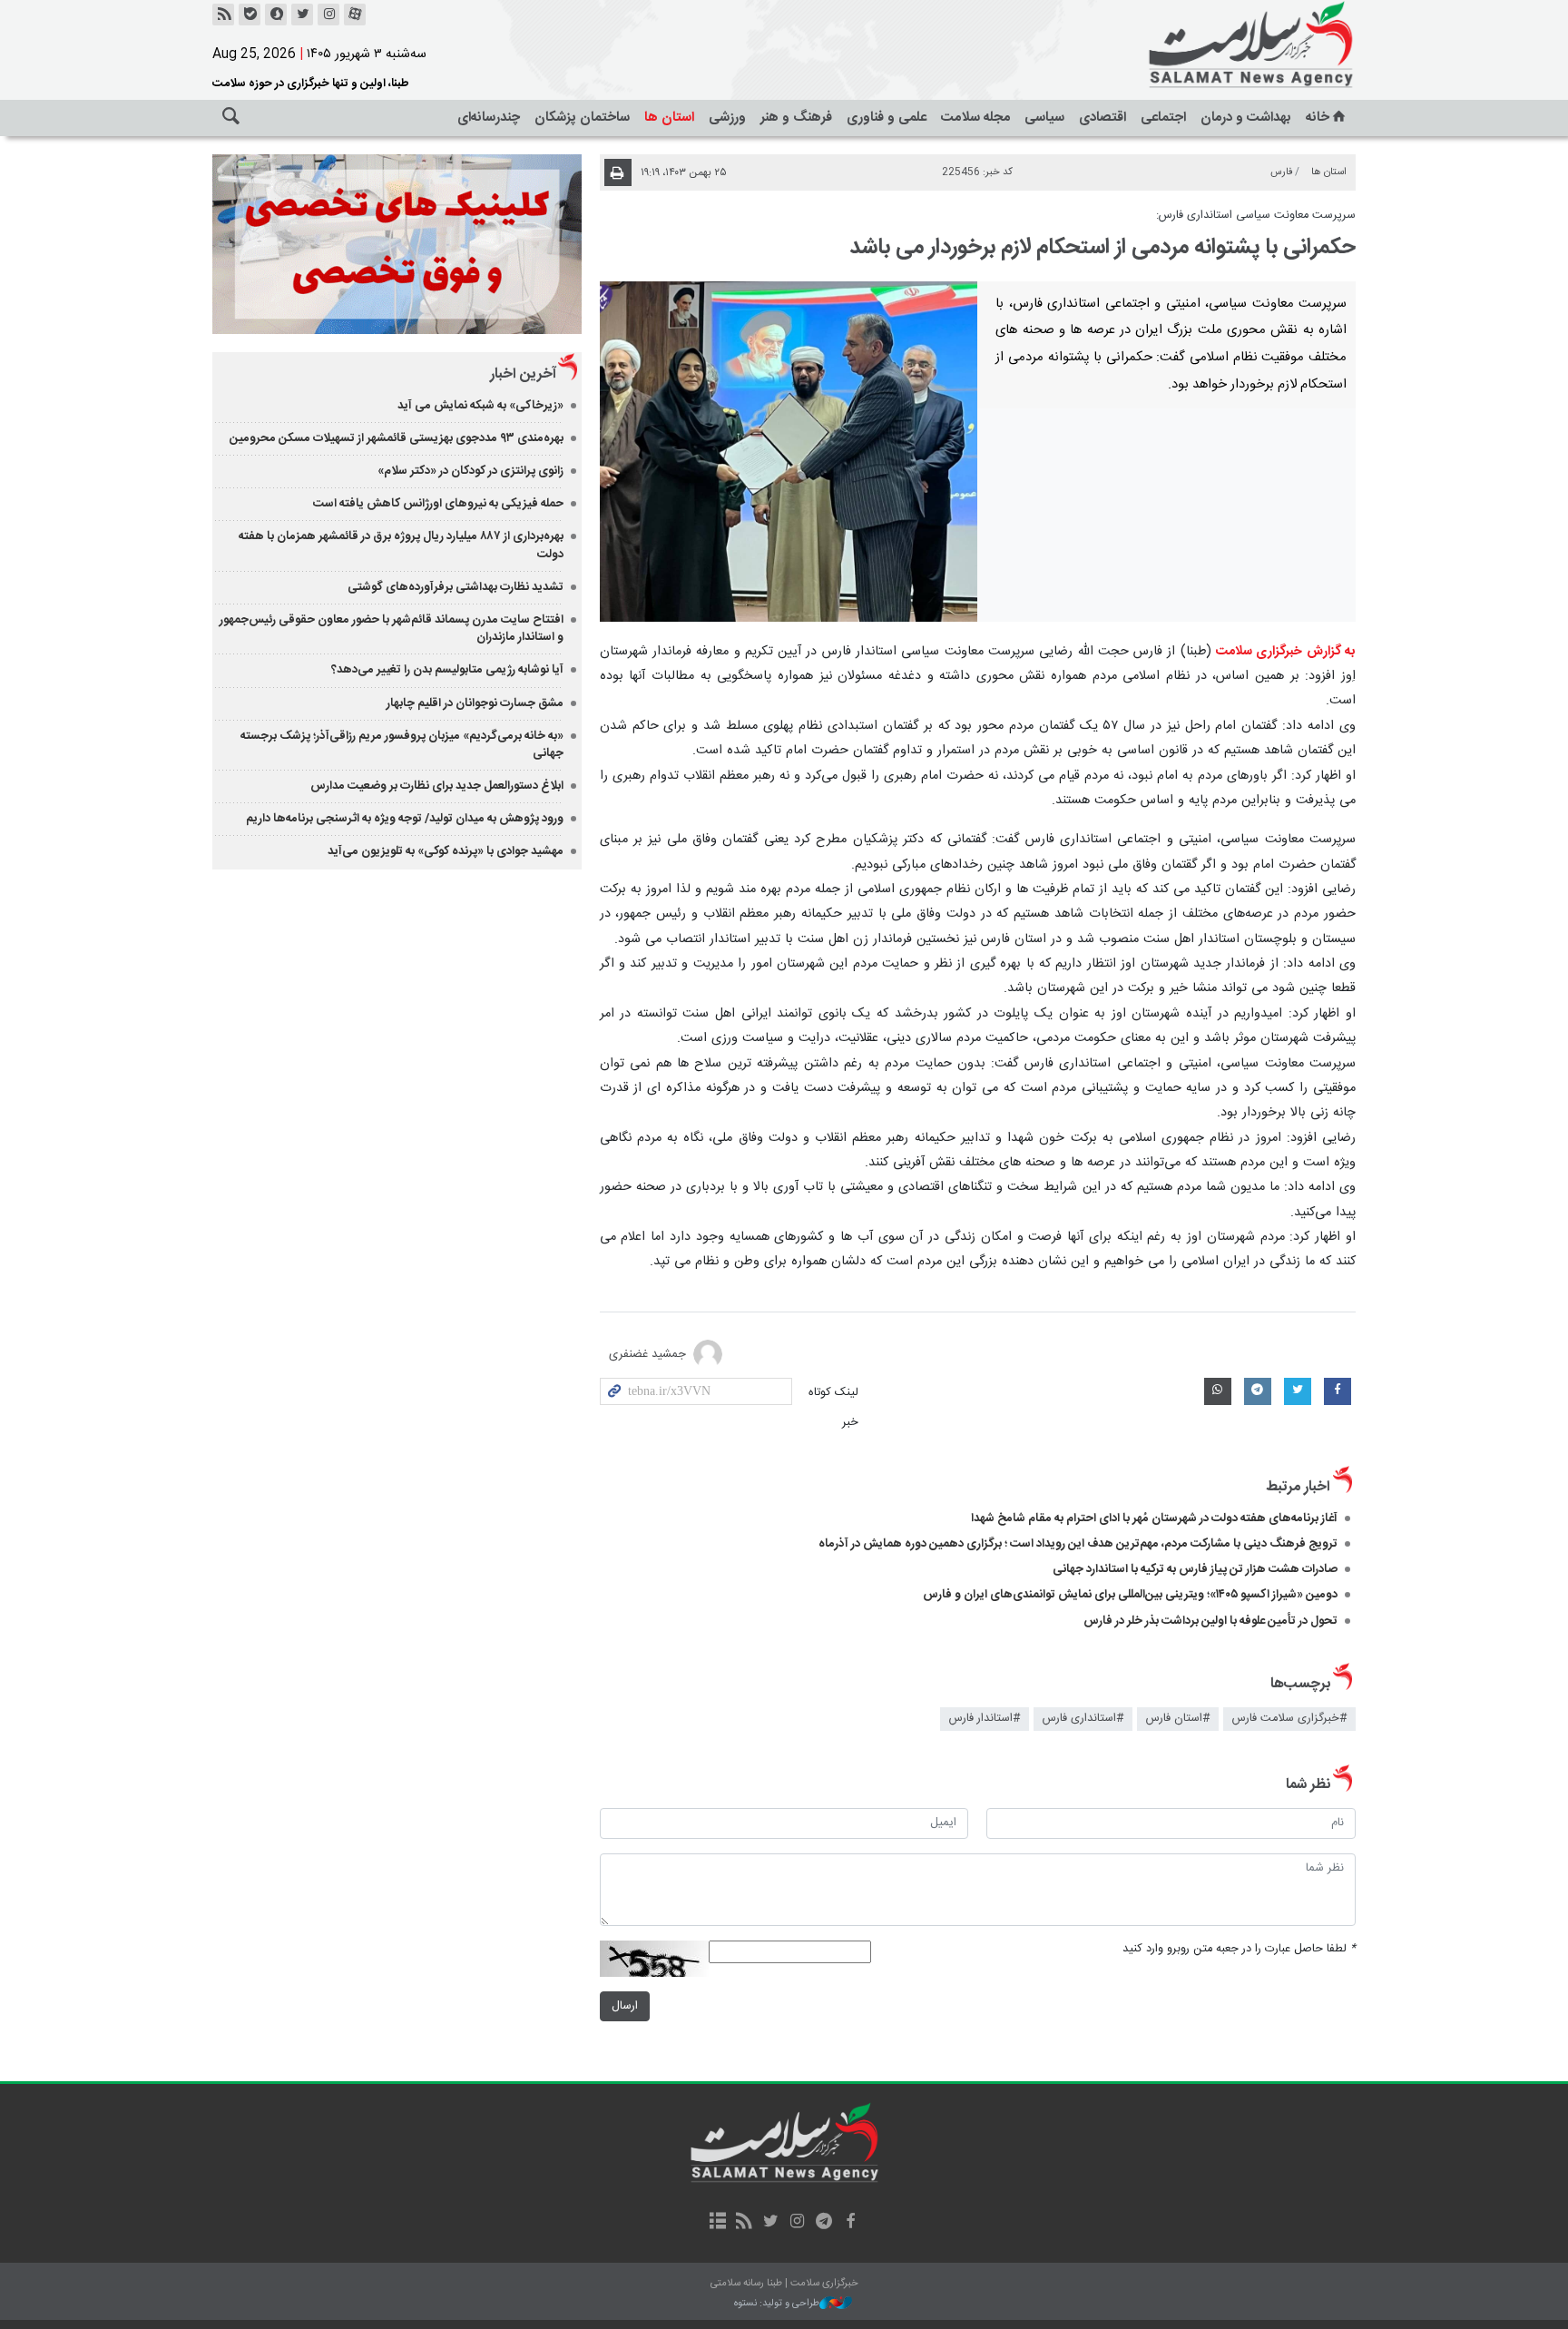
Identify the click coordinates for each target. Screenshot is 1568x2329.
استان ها (669, 118)
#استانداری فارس (1083, 1719)
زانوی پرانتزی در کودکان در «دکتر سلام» (470, 471)
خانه (1318, 118)
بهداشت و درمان (1246, 118)
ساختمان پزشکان (582, 118)
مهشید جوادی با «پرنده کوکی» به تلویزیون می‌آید (446, 851)
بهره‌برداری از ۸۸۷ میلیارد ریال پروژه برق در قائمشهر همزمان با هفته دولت (401, 545)
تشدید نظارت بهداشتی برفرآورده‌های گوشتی (456, 587)
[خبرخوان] (223, 15)
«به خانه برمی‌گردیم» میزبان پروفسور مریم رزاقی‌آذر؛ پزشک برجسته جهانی (402, 745)
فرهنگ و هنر (796, 118)
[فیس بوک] (850, 2223)
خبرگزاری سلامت (1210, 45)
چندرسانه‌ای (489, 118)
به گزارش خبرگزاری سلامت (1286, 652)
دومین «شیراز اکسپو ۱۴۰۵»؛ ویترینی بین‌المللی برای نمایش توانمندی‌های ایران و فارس (1130, 1595)
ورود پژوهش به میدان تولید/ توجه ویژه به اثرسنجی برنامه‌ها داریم (405, 819)
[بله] (250, 15)
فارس (1282, 172)
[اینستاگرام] (328, 15)
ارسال (625, 2006)
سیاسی (1044, 118)
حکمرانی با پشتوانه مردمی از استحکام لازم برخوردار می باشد (1102, 248)
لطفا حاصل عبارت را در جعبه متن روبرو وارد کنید (1239, 1949)
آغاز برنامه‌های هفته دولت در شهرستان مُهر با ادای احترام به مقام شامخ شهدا (1154, 1518)
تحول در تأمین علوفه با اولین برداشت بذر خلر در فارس (1210, 1621)
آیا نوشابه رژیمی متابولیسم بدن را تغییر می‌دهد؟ (447, 670)
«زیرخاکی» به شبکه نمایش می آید (480, 406)
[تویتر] (302, 15)
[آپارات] (355, 15)
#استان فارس (1178, 1719)
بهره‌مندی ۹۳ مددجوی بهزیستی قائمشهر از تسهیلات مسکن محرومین (397, 438)
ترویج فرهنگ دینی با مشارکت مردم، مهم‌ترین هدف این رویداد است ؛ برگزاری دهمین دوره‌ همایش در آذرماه (1075, 1544)
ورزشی (727, 118)
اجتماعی (1163, 118)
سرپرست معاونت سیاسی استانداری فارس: (1256, 216)
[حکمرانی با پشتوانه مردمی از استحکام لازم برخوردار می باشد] (789, 452)
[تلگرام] (823, 2223)
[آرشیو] (717, 2223)
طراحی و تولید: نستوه (777, 2304)
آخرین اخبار (523, 374)
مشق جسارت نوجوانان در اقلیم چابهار (475, 703)
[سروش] (276, 15)
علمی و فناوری (887, 118)
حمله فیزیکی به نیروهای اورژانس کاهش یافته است (438, 504)
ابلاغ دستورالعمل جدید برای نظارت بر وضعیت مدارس (437, 786)
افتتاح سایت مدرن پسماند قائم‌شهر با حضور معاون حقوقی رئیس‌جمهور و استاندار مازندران (392, 629)
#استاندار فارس (985, 1719)
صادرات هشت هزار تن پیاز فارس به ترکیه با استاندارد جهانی (1195, 1569)
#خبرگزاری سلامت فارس (1289, 1719)
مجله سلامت (975, 118)
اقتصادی (1102, 118)
